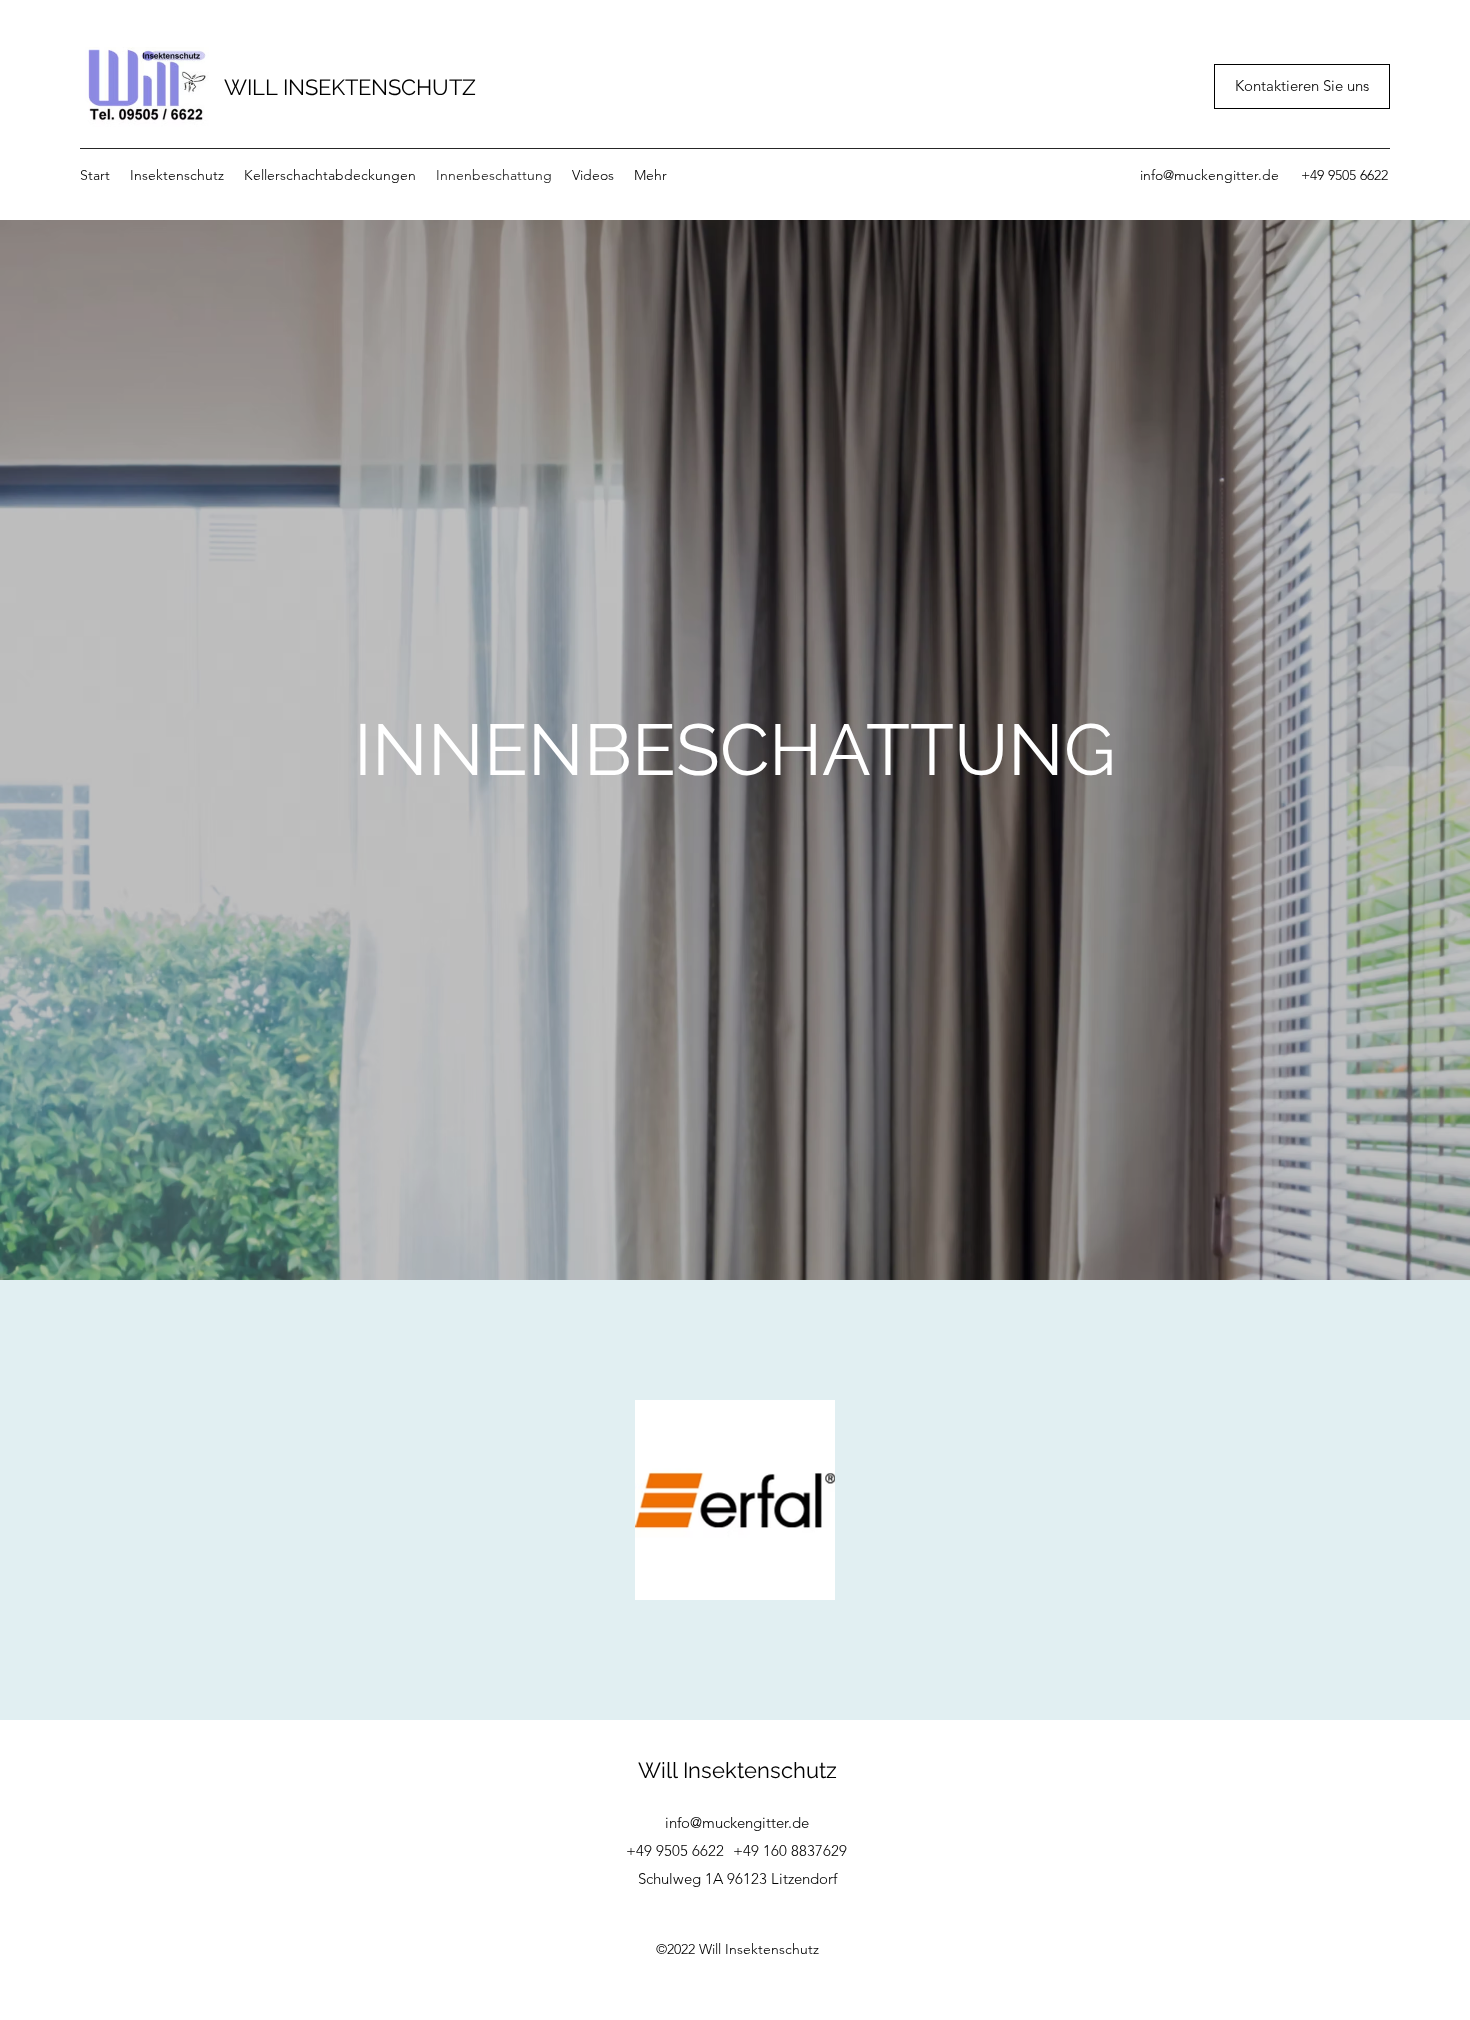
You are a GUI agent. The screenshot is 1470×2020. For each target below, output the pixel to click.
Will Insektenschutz (737, 1770)
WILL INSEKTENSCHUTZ (350, 87)
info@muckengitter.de (1209, 175)
